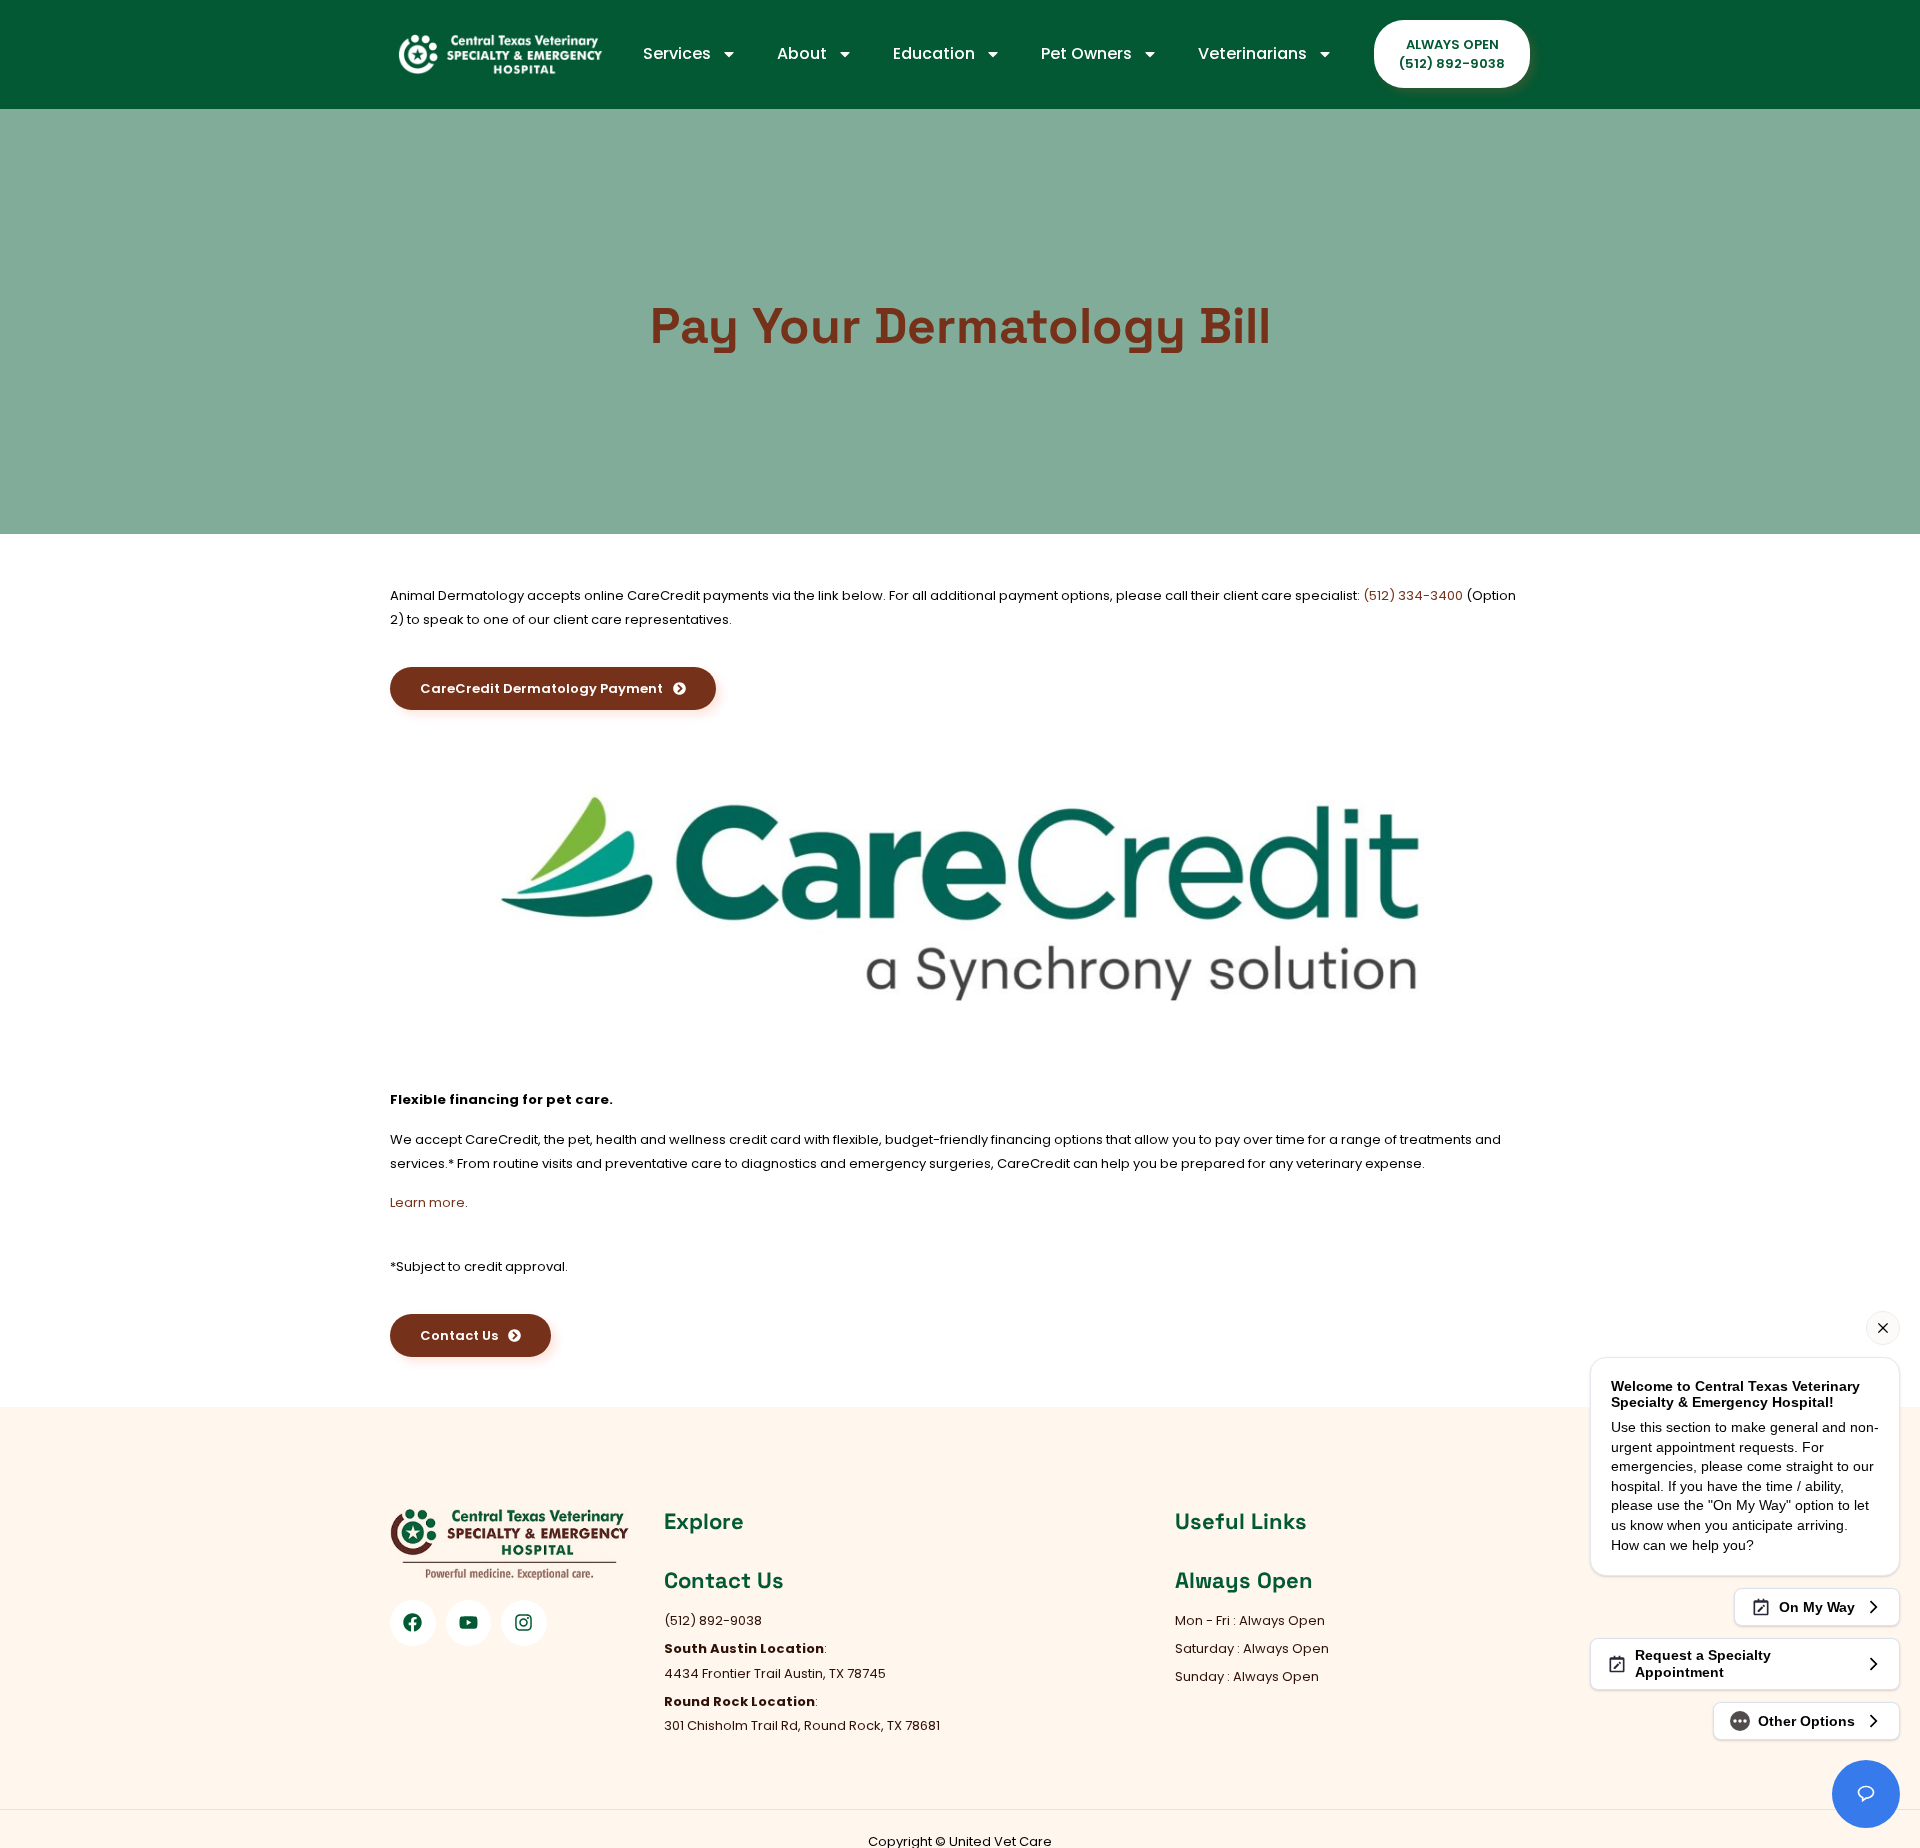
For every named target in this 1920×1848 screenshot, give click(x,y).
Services (677, 53)
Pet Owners (1086, 53)
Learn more (427, 1202)
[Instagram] (524, 1623)
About (802, 53)
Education (934, 53)
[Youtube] (469, 1623)
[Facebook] (413, 1623)
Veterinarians (1252, 53)
